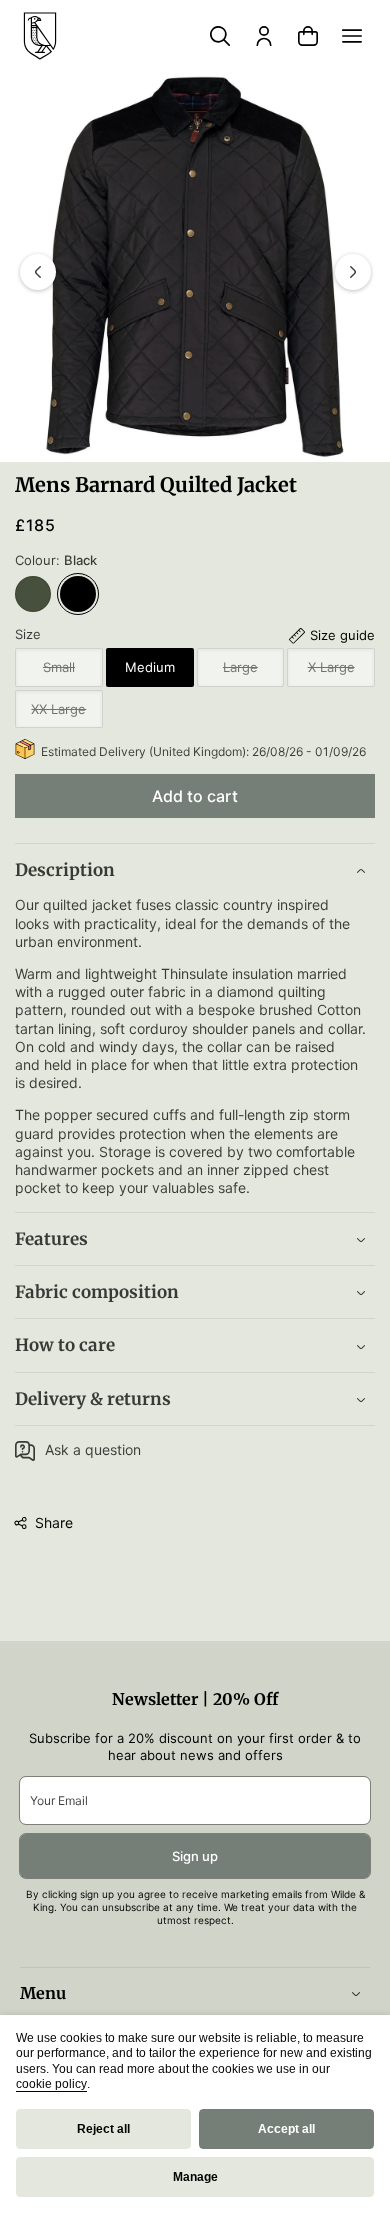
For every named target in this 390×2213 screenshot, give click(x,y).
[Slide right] (353, 272)
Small (73, 672)
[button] (352, 36)
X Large (341, 672)
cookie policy (51, 2084)
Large (253, 672)
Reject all (103, 2129)
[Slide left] (38, 272)
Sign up (195, 1856)
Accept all (286, 2129)
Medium (150, 667)
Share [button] (54, 1522)
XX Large (66, 714)
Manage (195, 2177)
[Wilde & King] (40, 36)
